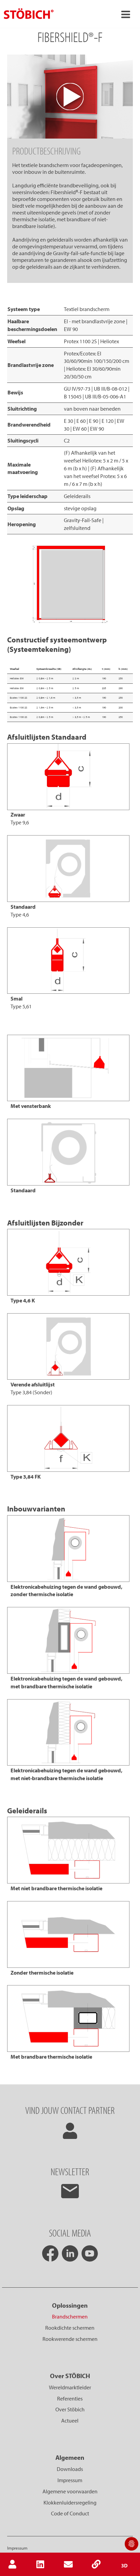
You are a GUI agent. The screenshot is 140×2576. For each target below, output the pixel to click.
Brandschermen (70, 2316)
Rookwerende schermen (70, 2339)
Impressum (70, 2480)
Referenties (70, 2398)
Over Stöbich (70, 2409)
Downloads (70, 2469)
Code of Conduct (70, 2513)
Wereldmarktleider (70, 2387)
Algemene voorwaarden (70, 2491)
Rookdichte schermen (70, 2328)
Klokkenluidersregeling (70, 2502)
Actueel (70, 2420)
